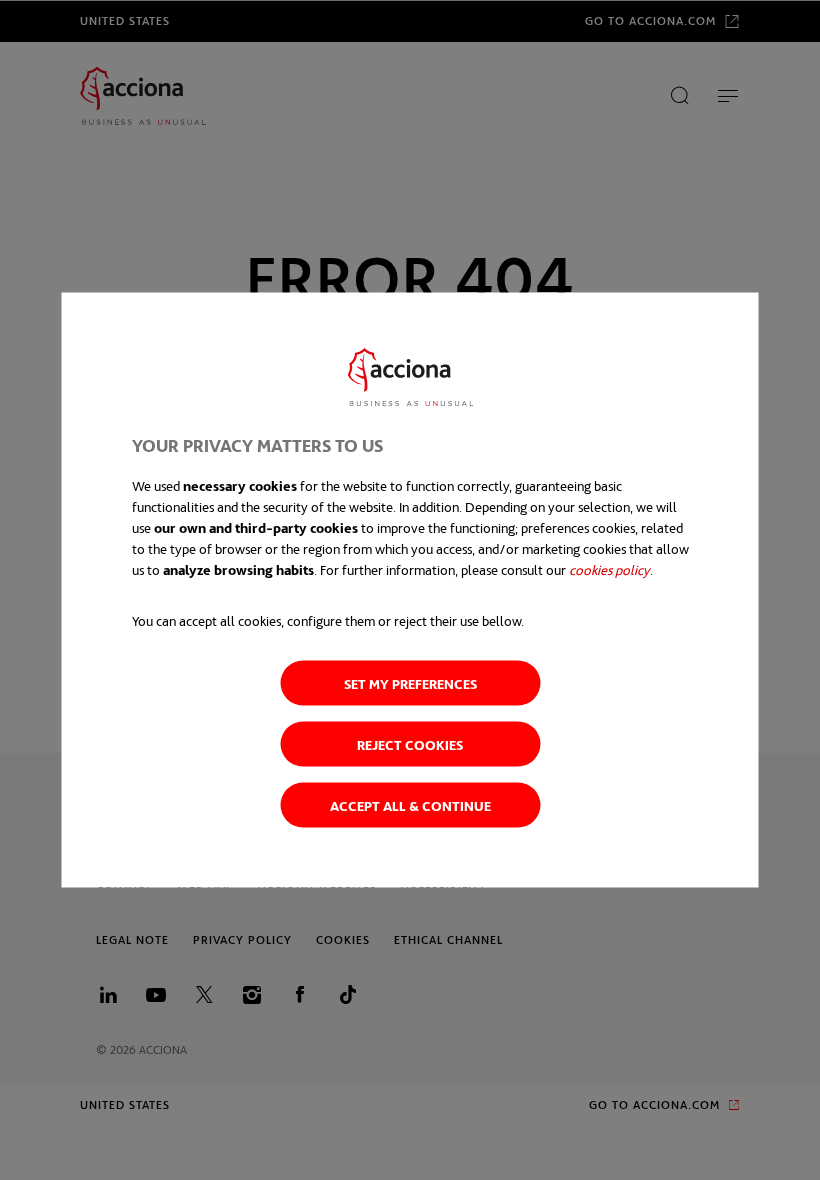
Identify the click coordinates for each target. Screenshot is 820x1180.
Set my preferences (410, 683)
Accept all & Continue (410, 805)
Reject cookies (410, 744)
